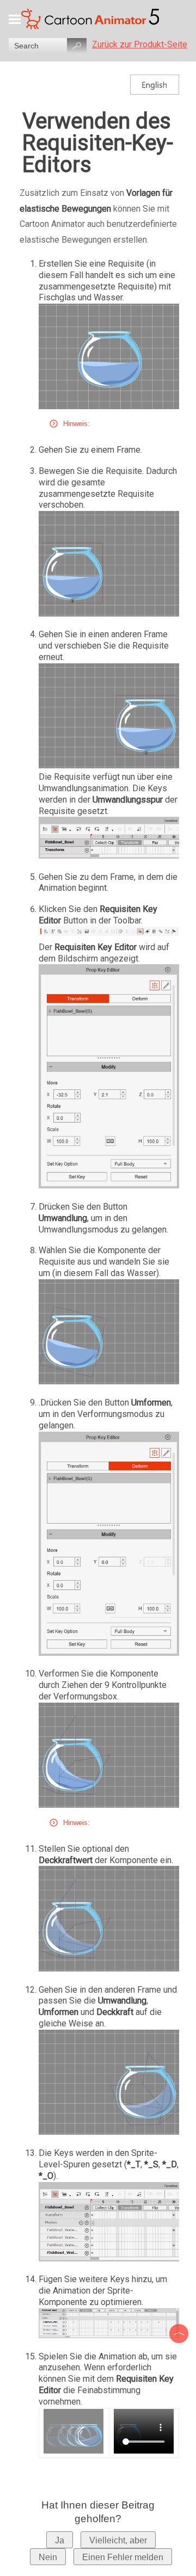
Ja (60, 2540)
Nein (48, 2557)
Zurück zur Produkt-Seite (140, 44)
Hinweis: (76, 424)
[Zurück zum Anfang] (180, 2334)
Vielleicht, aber (118, 2540)
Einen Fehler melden (123, 2557)
